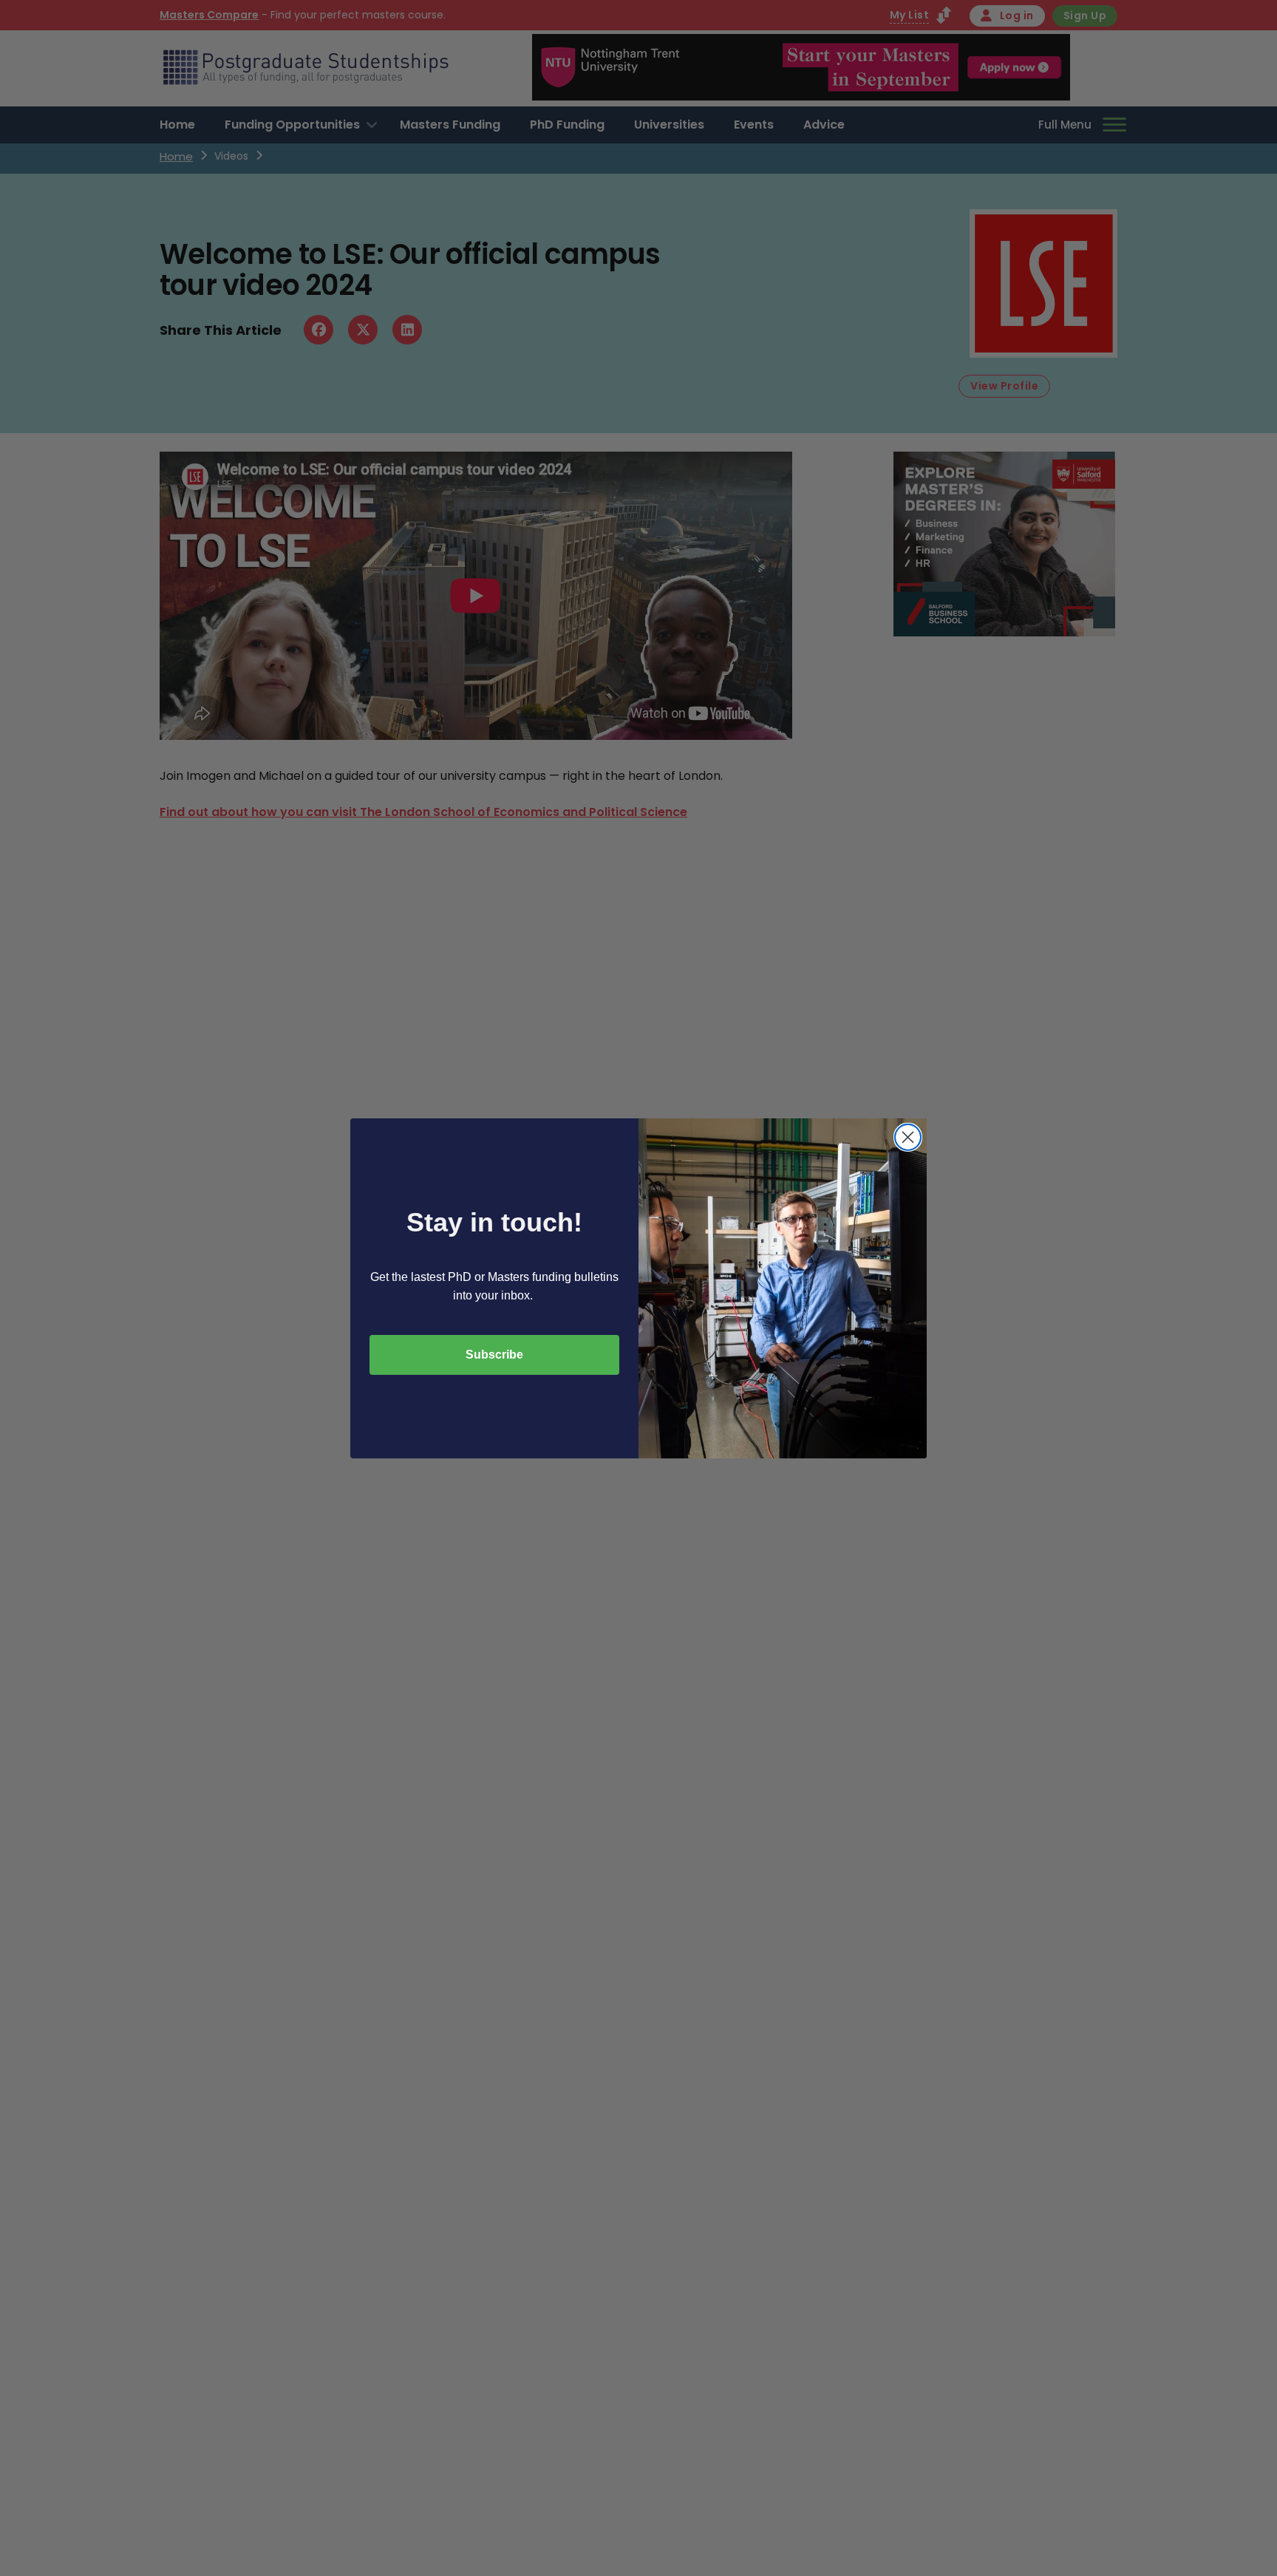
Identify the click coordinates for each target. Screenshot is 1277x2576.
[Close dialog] (908, 1137)
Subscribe (494, 1355)
